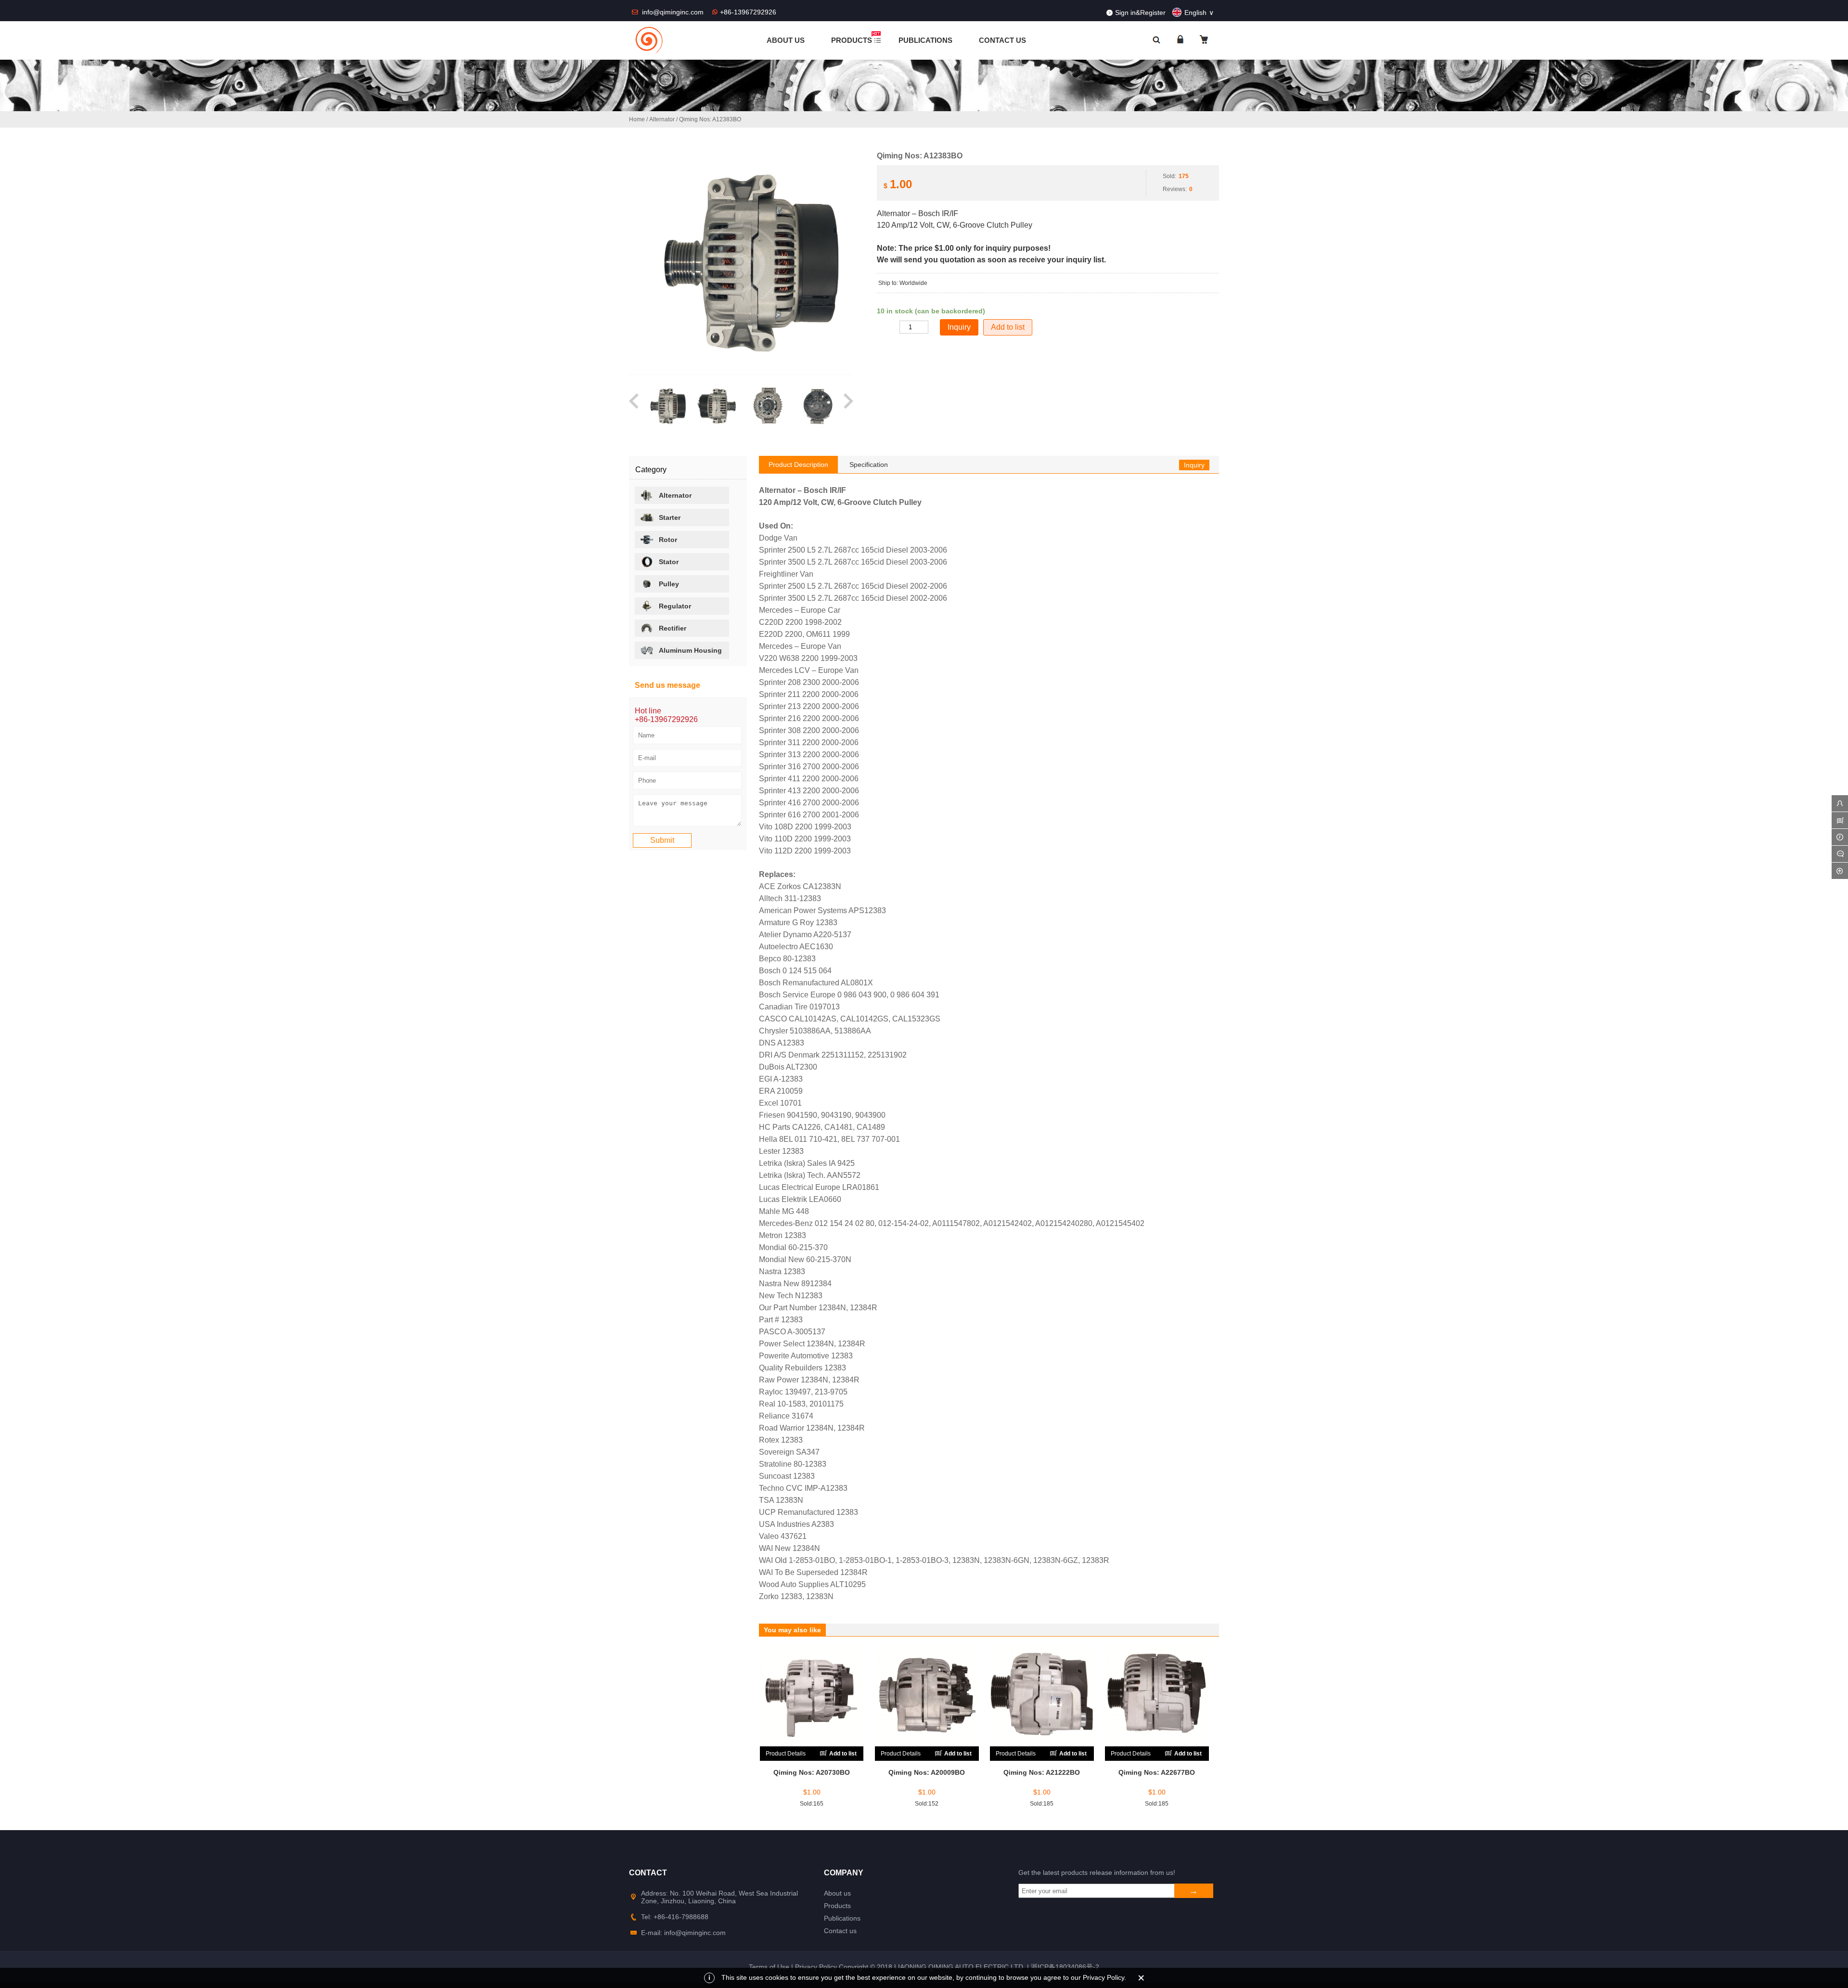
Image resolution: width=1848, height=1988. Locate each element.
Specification (869, 465)
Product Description (798, 465)
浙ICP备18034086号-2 (1065, 1967)
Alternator (662, 119)
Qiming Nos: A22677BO (1157, 1772)
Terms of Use (769, 1967)
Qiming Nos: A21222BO (1042, 1772)
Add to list (1008, 327)
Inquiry (1194, 465)
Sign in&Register (1140, 13)
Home (637, 119)
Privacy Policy (816, 1967)
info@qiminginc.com (674, 12)
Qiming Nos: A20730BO (812, 1772)
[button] (635, 406)
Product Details (786, 1754)
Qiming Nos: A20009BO (927, 1772)
